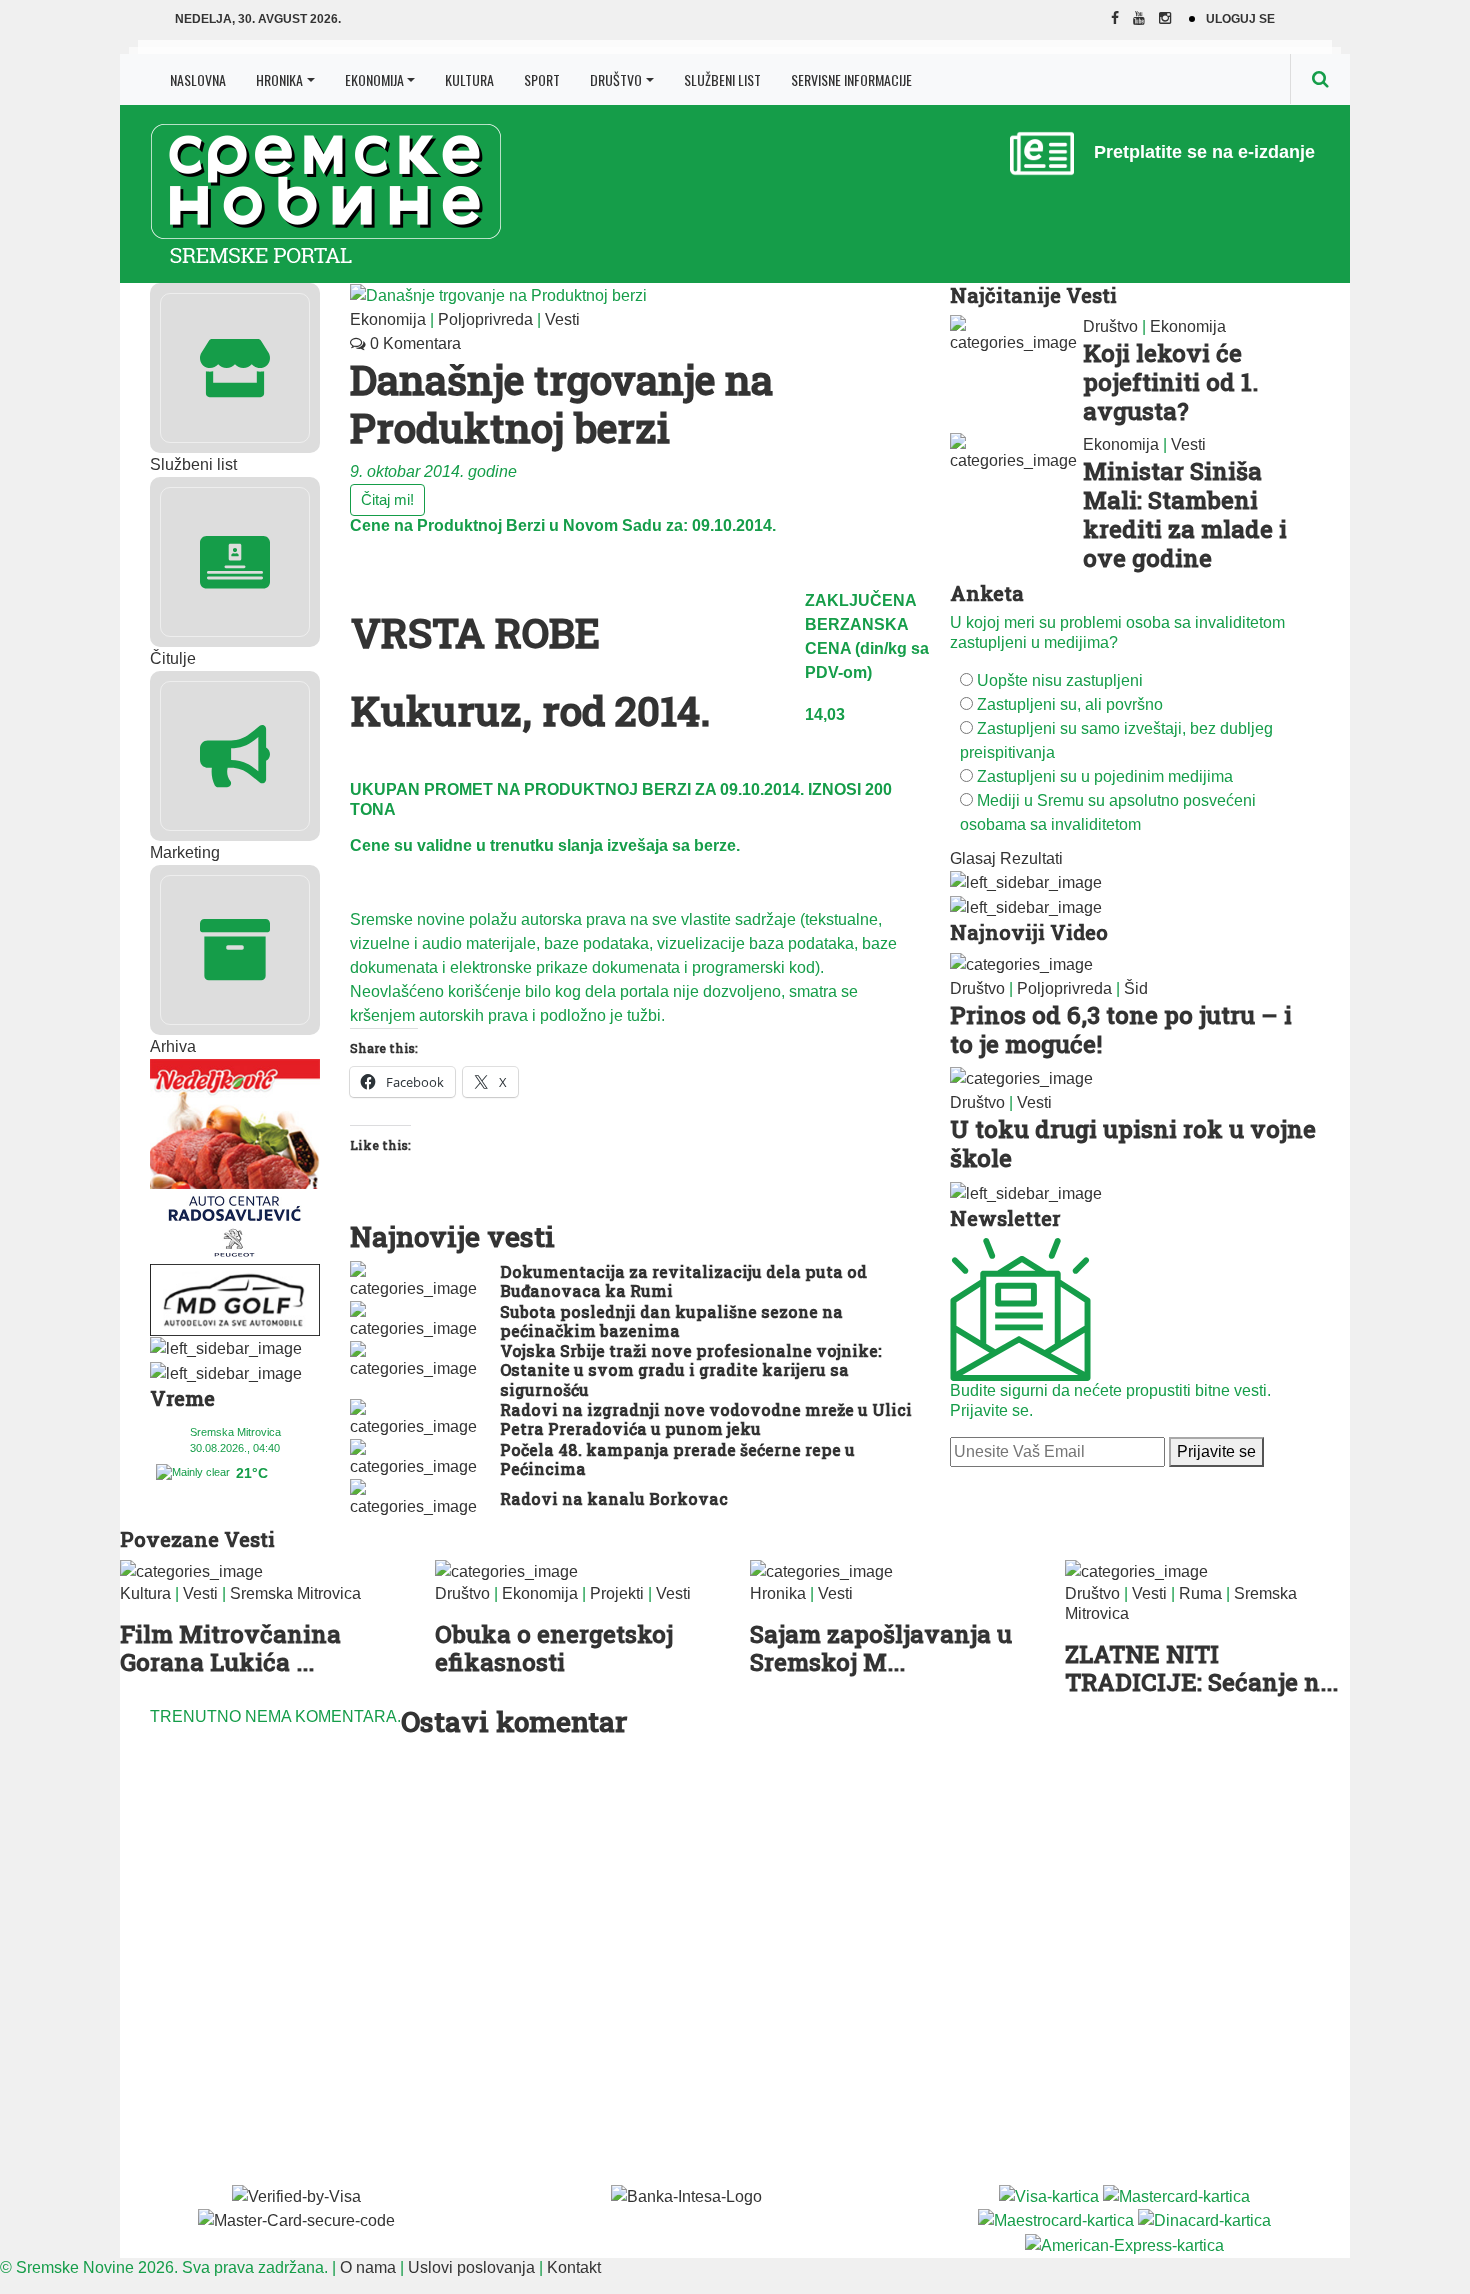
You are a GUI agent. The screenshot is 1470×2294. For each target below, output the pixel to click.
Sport (542, 79)
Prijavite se (1216, 1451)
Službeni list (722, 79)
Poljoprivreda (485, 319)
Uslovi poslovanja (471, 2267)
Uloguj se (1240, 19)
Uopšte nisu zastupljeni (1060, 680)
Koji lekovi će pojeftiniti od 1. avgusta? (1170, 382)
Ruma (1200, 1593)
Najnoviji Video (1029, 932)
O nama (368, 2267)
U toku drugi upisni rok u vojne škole (1133, 1143)
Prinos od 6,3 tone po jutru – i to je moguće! (1121, 1029)
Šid (1136, 988)
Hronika (279, 79)
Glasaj (973, 858)
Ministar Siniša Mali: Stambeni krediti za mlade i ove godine (1185, 514)
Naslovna (198, 79)
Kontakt (574, 2267)
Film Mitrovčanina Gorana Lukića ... (230, 1648)
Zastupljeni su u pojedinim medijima (1105, 776)
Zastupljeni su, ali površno (1070, 704)
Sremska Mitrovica (295, 1593)
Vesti (562, 319)
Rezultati (1031, 858)
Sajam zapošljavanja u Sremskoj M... (881, 1648)
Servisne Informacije (851, 79)
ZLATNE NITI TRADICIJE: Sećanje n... (1201, 1668)
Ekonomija (374, 79)
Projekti (617, 1593)
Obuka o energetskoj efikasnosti (554, 1648)
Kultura (469, 79)
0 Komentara (413, 343)
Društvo (616, 79)
